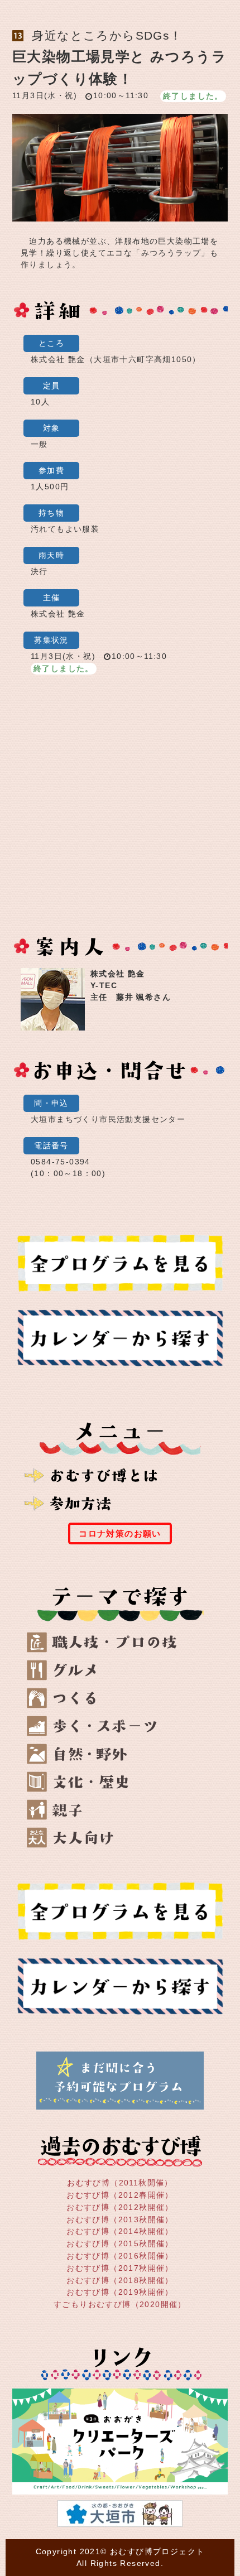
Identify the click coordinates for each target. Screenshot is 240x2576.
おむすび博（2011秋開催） (120, 2183)
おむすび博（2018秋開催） (120, 2280)
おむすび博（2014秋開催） (120, 2231)
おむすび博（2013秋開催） (120, 2219)
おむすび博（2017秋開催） (120, 2268)
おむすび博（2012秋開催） (120, 2207)
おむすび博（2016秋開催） (120, 2256)
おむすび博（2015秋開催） (120, 2243)
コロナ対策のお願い (120, 1533)
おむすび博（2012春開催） (120, 2195)
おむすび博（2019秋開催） (120, 2292)
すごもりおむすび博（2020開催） (120, 2304)
